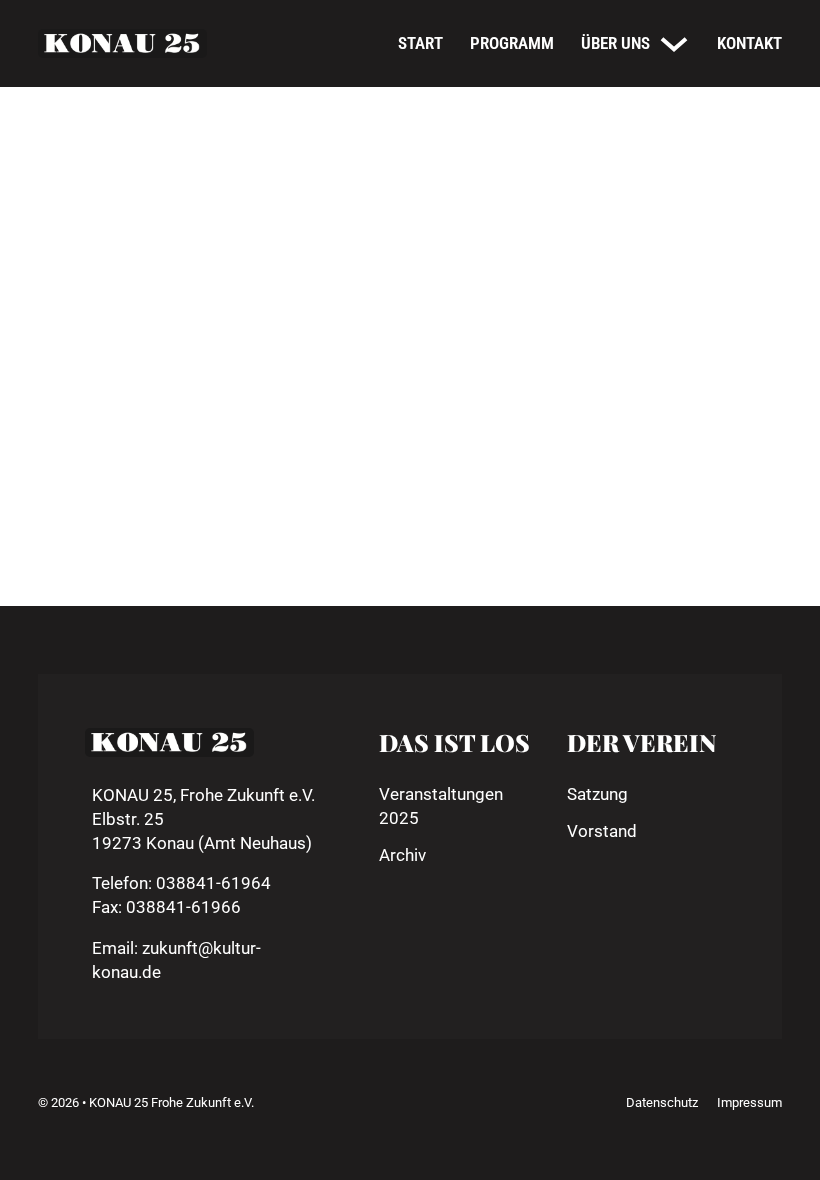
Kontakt (749, 43)
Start (420, 43)
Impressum (749, 1102)
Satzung (597, 794)
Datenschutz (662, 1102)
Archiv (402, 855)
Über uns (615, 43)
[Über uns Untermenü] (674, 44)
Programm (512, 43)
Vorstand (602, 831)
